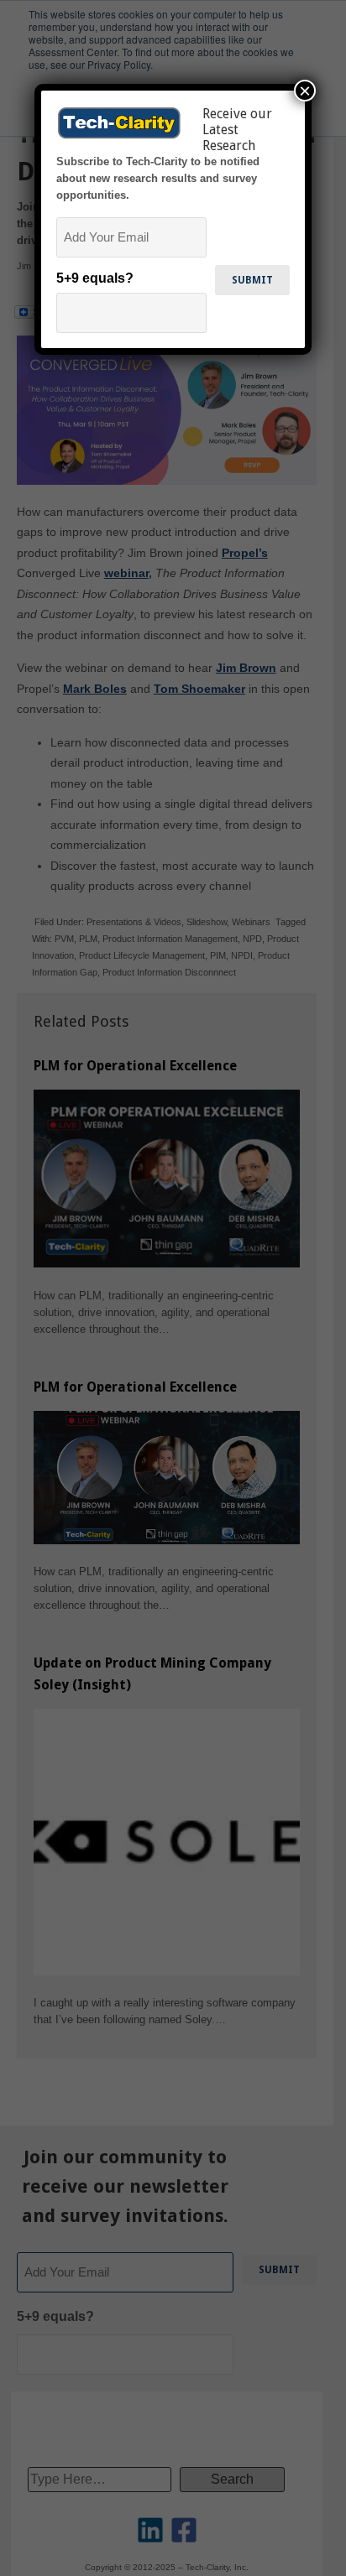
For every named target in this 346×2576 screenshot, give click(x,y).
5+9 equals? (95, 278)
